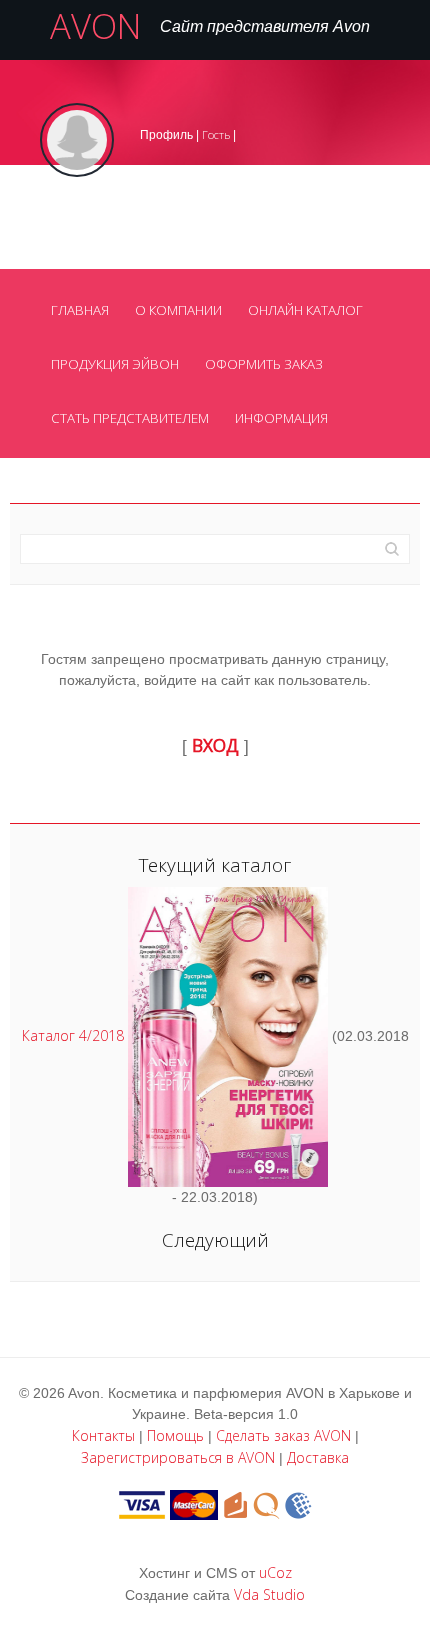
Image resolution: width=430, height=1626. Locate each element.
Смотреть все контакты (114, 260)
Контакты (103, 1435)
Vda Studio (269, 1594)
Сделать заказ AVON (283, 1435)
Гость (216, 134)
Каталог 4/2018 (73, 1034)
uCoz (275, 1572)
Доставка (318, 1457)
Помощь (175, 1435)
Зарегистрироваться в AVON (178, 1457)
